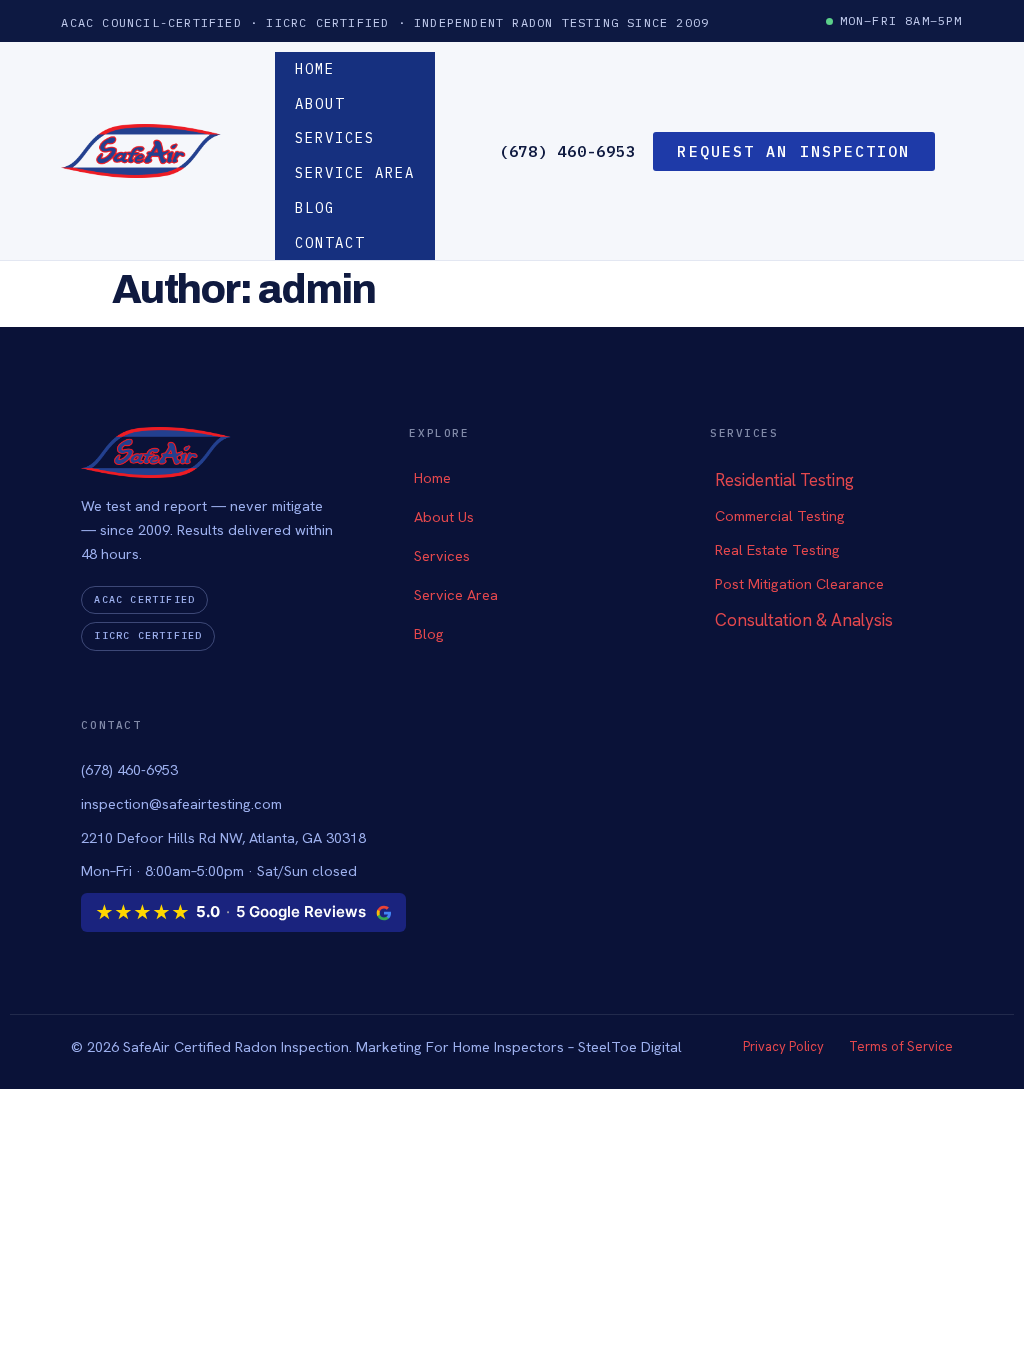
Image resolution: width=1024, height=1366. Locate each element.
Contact (330, 243)
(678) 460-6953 (567, 151)
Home (315, 69)
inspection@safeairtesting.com (181, 803)
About (320, 104)
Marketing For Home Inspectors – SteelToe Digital (519, 1046)
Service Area (355, 173)
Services (335, 138)
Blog (315, 208)
